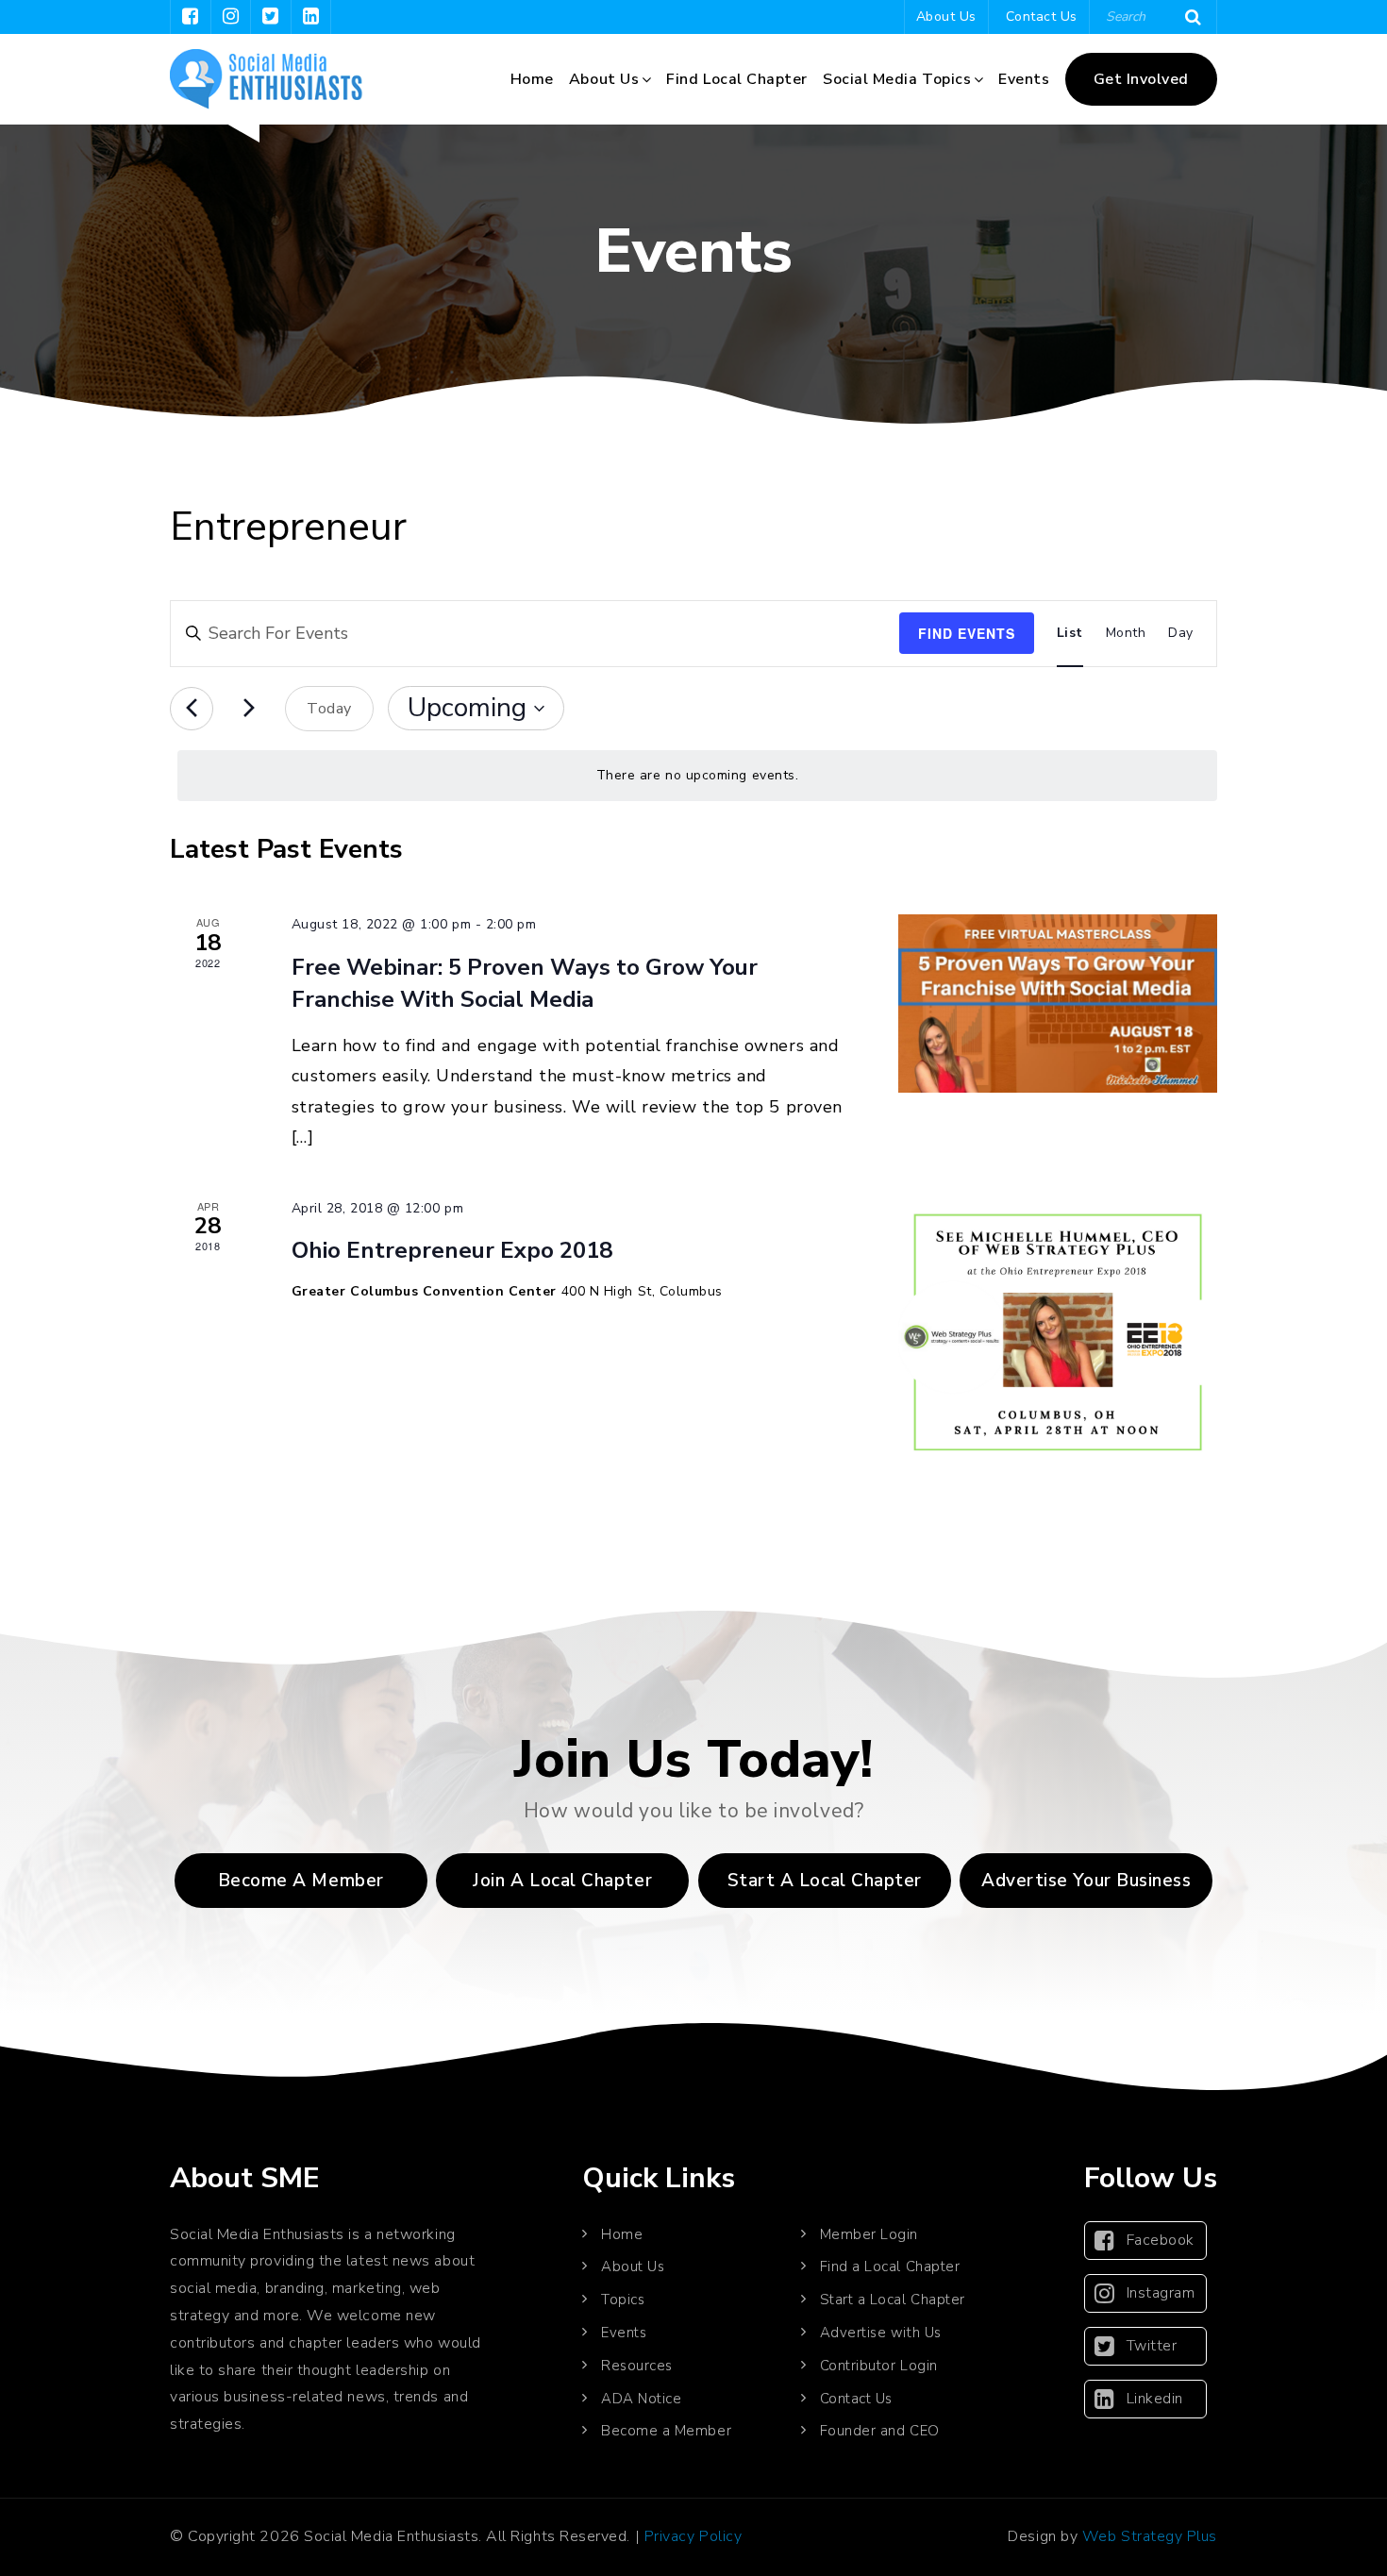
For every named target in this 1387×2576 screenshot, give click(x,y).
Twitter (1152, 2346)
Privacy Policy (693, 2536)
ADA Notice (641, 2399)
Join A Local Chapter (562, 1881)
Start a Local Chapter (893, 2300)
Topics (623, 2300)
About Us (946, 17)
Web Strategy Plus (1150, 2536)
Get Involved (1141, 79)
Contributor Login (879, 2366)
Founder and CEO (880, 2431)
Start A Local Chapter (825, 1881)
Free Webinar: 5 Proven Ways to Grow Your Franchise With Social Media (525, 983)
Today (329, 709)
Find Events (967, 633)
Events (1024, 79)
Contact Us (1042, 17)
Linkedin (1155, 2399)
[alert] (697, 776)
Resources (637, 2366)
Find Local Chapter (737, 79)
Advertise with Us (881, 2333)
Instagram (1161, 2293)
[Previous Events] (192, 709)
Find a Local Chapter (890, 2267)
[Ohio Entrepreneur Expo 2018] (1058, 1332)
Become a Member (301, 1881)
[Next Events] (249, 709)
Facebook (1161, 2240)
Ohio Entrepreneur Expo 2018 (452, 1250)
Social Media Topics (897, 79)
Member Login (869, 2234)
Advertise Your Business (1086, 1881)
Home (532, 79)
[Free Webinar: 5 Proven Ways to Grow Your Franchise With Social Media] (1058, 1004)
